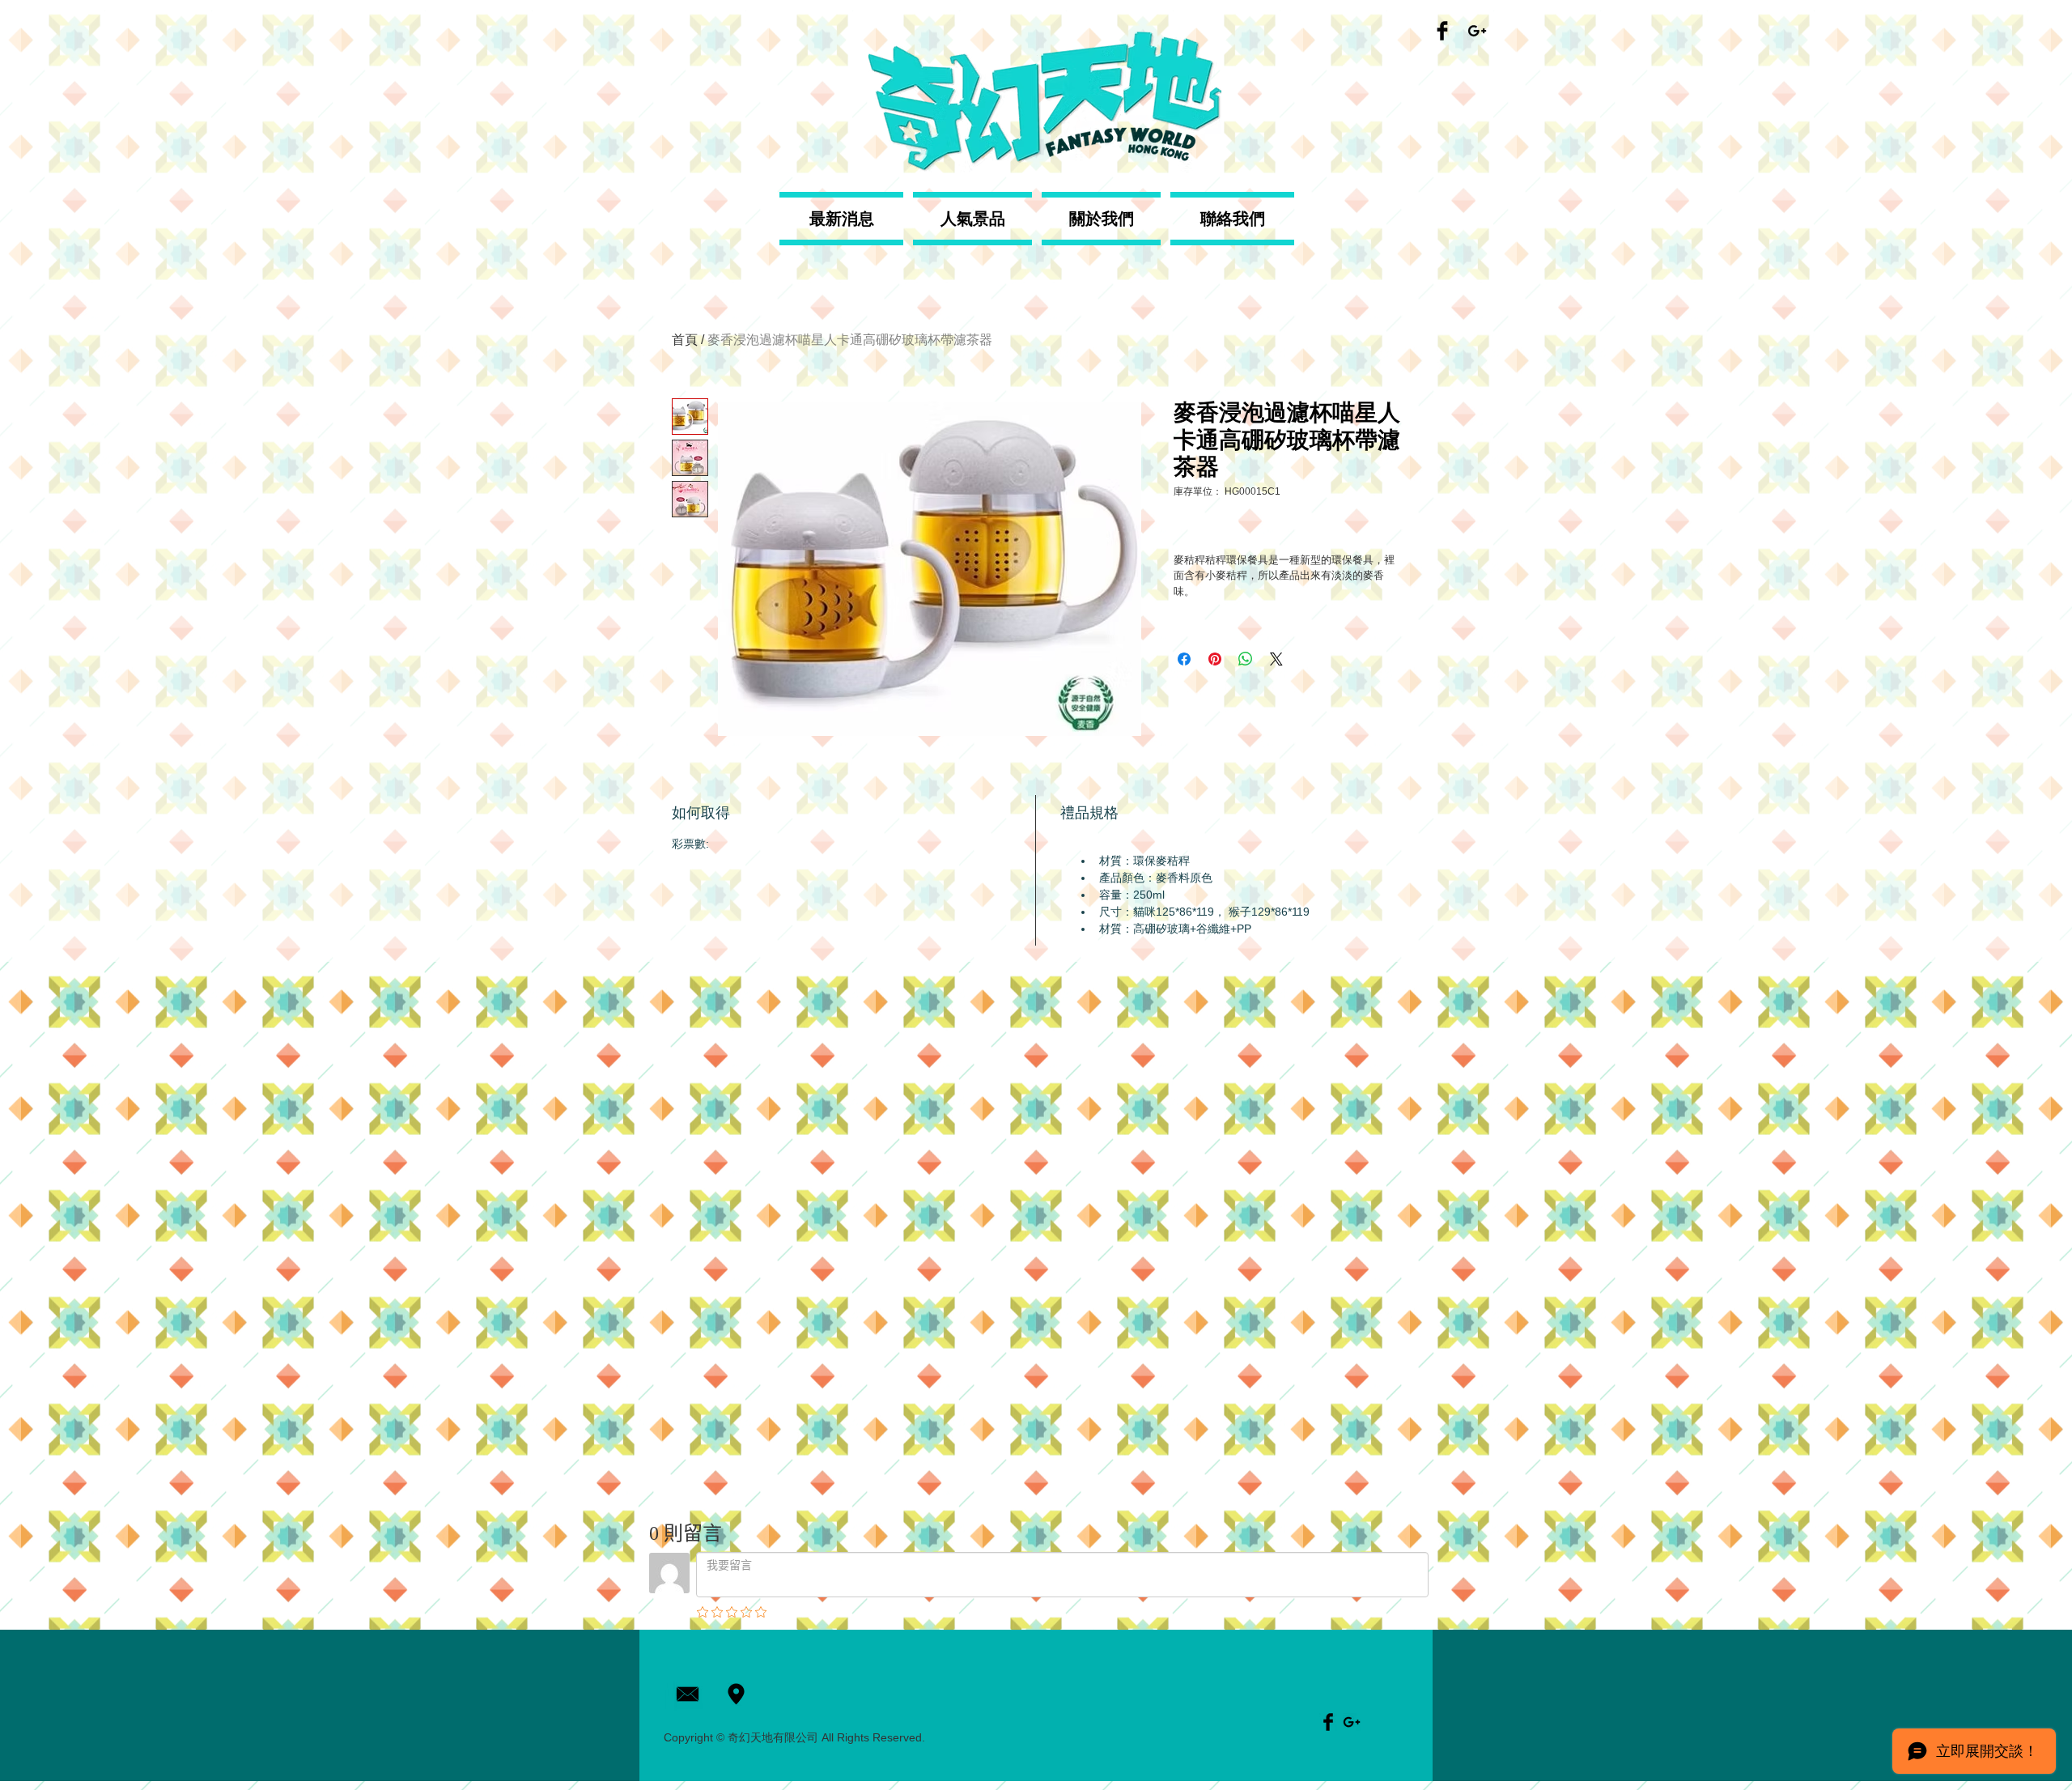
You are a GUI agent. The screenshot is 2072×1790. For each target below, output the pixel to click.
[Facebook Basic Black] (1442, 31)
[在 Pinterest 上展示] (1215, 659)
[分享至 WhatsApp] (1246, 659)
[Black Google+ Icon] (1477, 31)
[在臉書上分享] (1184, 659)
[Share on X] (1276, 659)
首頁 (685, 340)
